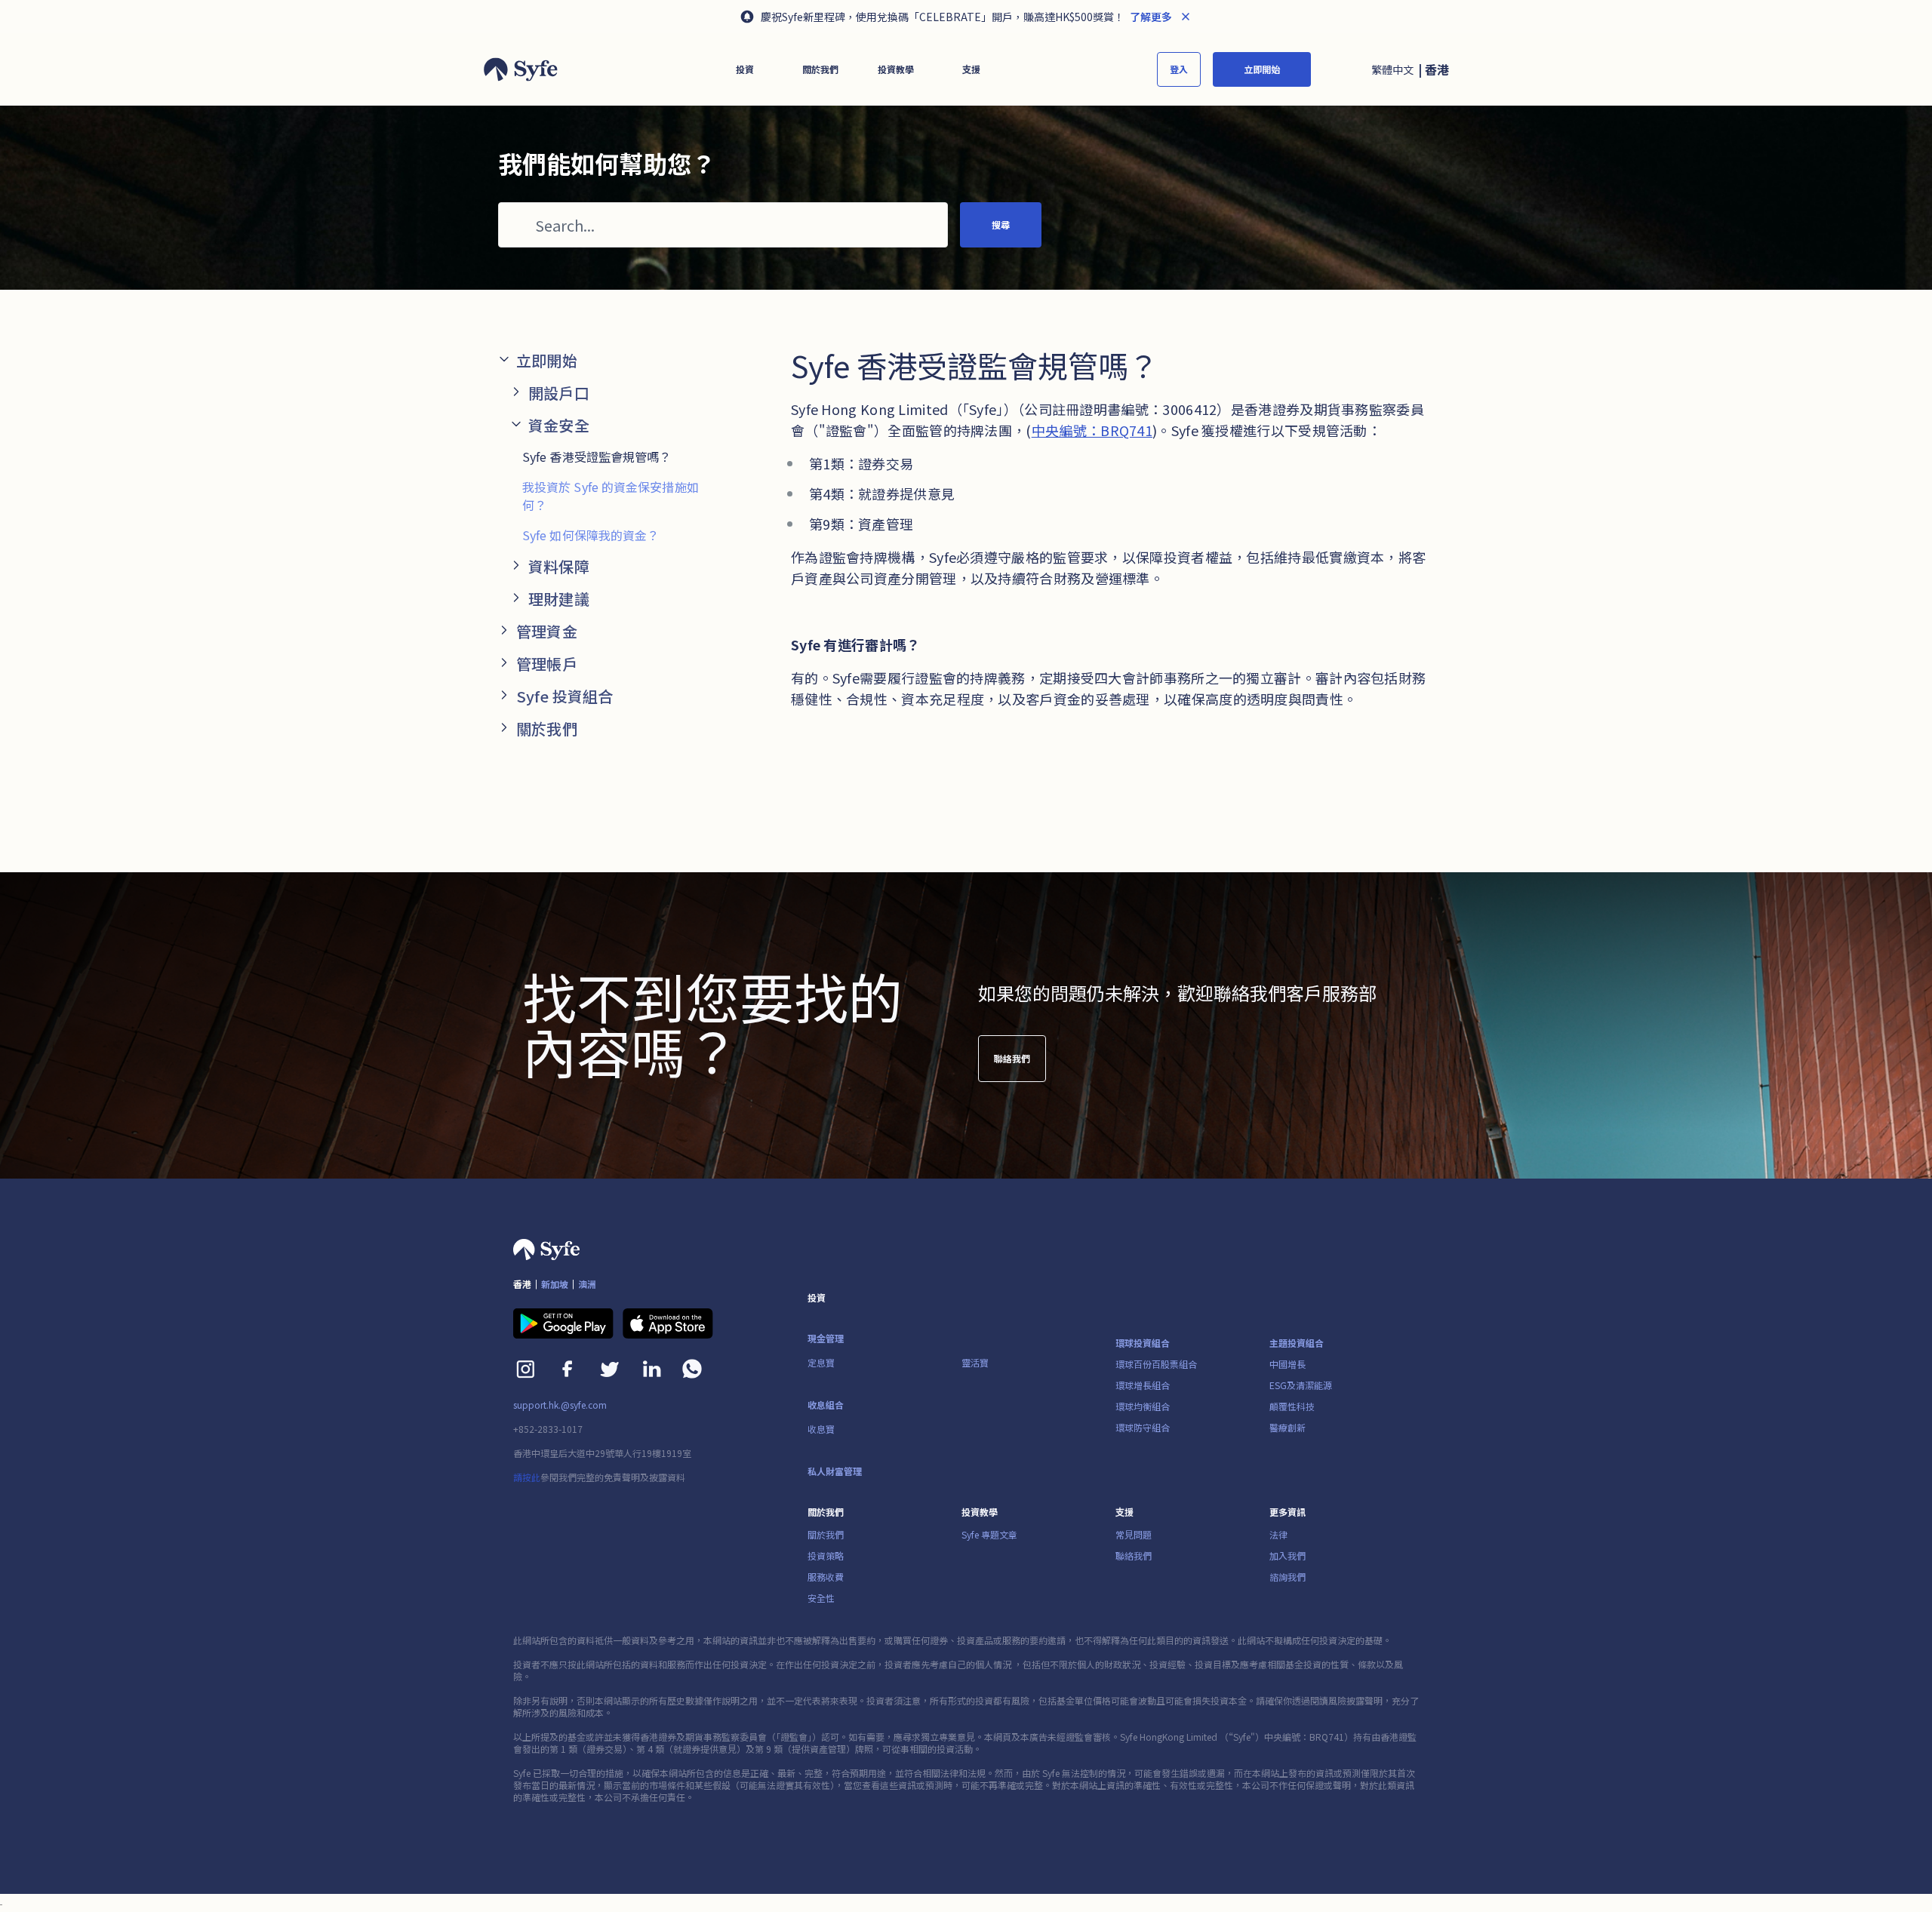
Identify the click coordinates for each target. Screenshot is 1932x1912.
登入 (1179, 69)
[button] (745, 69)
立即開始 (1262, 69)
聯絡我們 (1012, 1058)
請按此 (527, 1477)
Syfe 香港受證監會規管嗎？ (597, 456)
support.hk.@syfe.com (560, 1405)
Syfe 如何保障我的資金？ (591, 535)
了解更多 (1150, 17)
